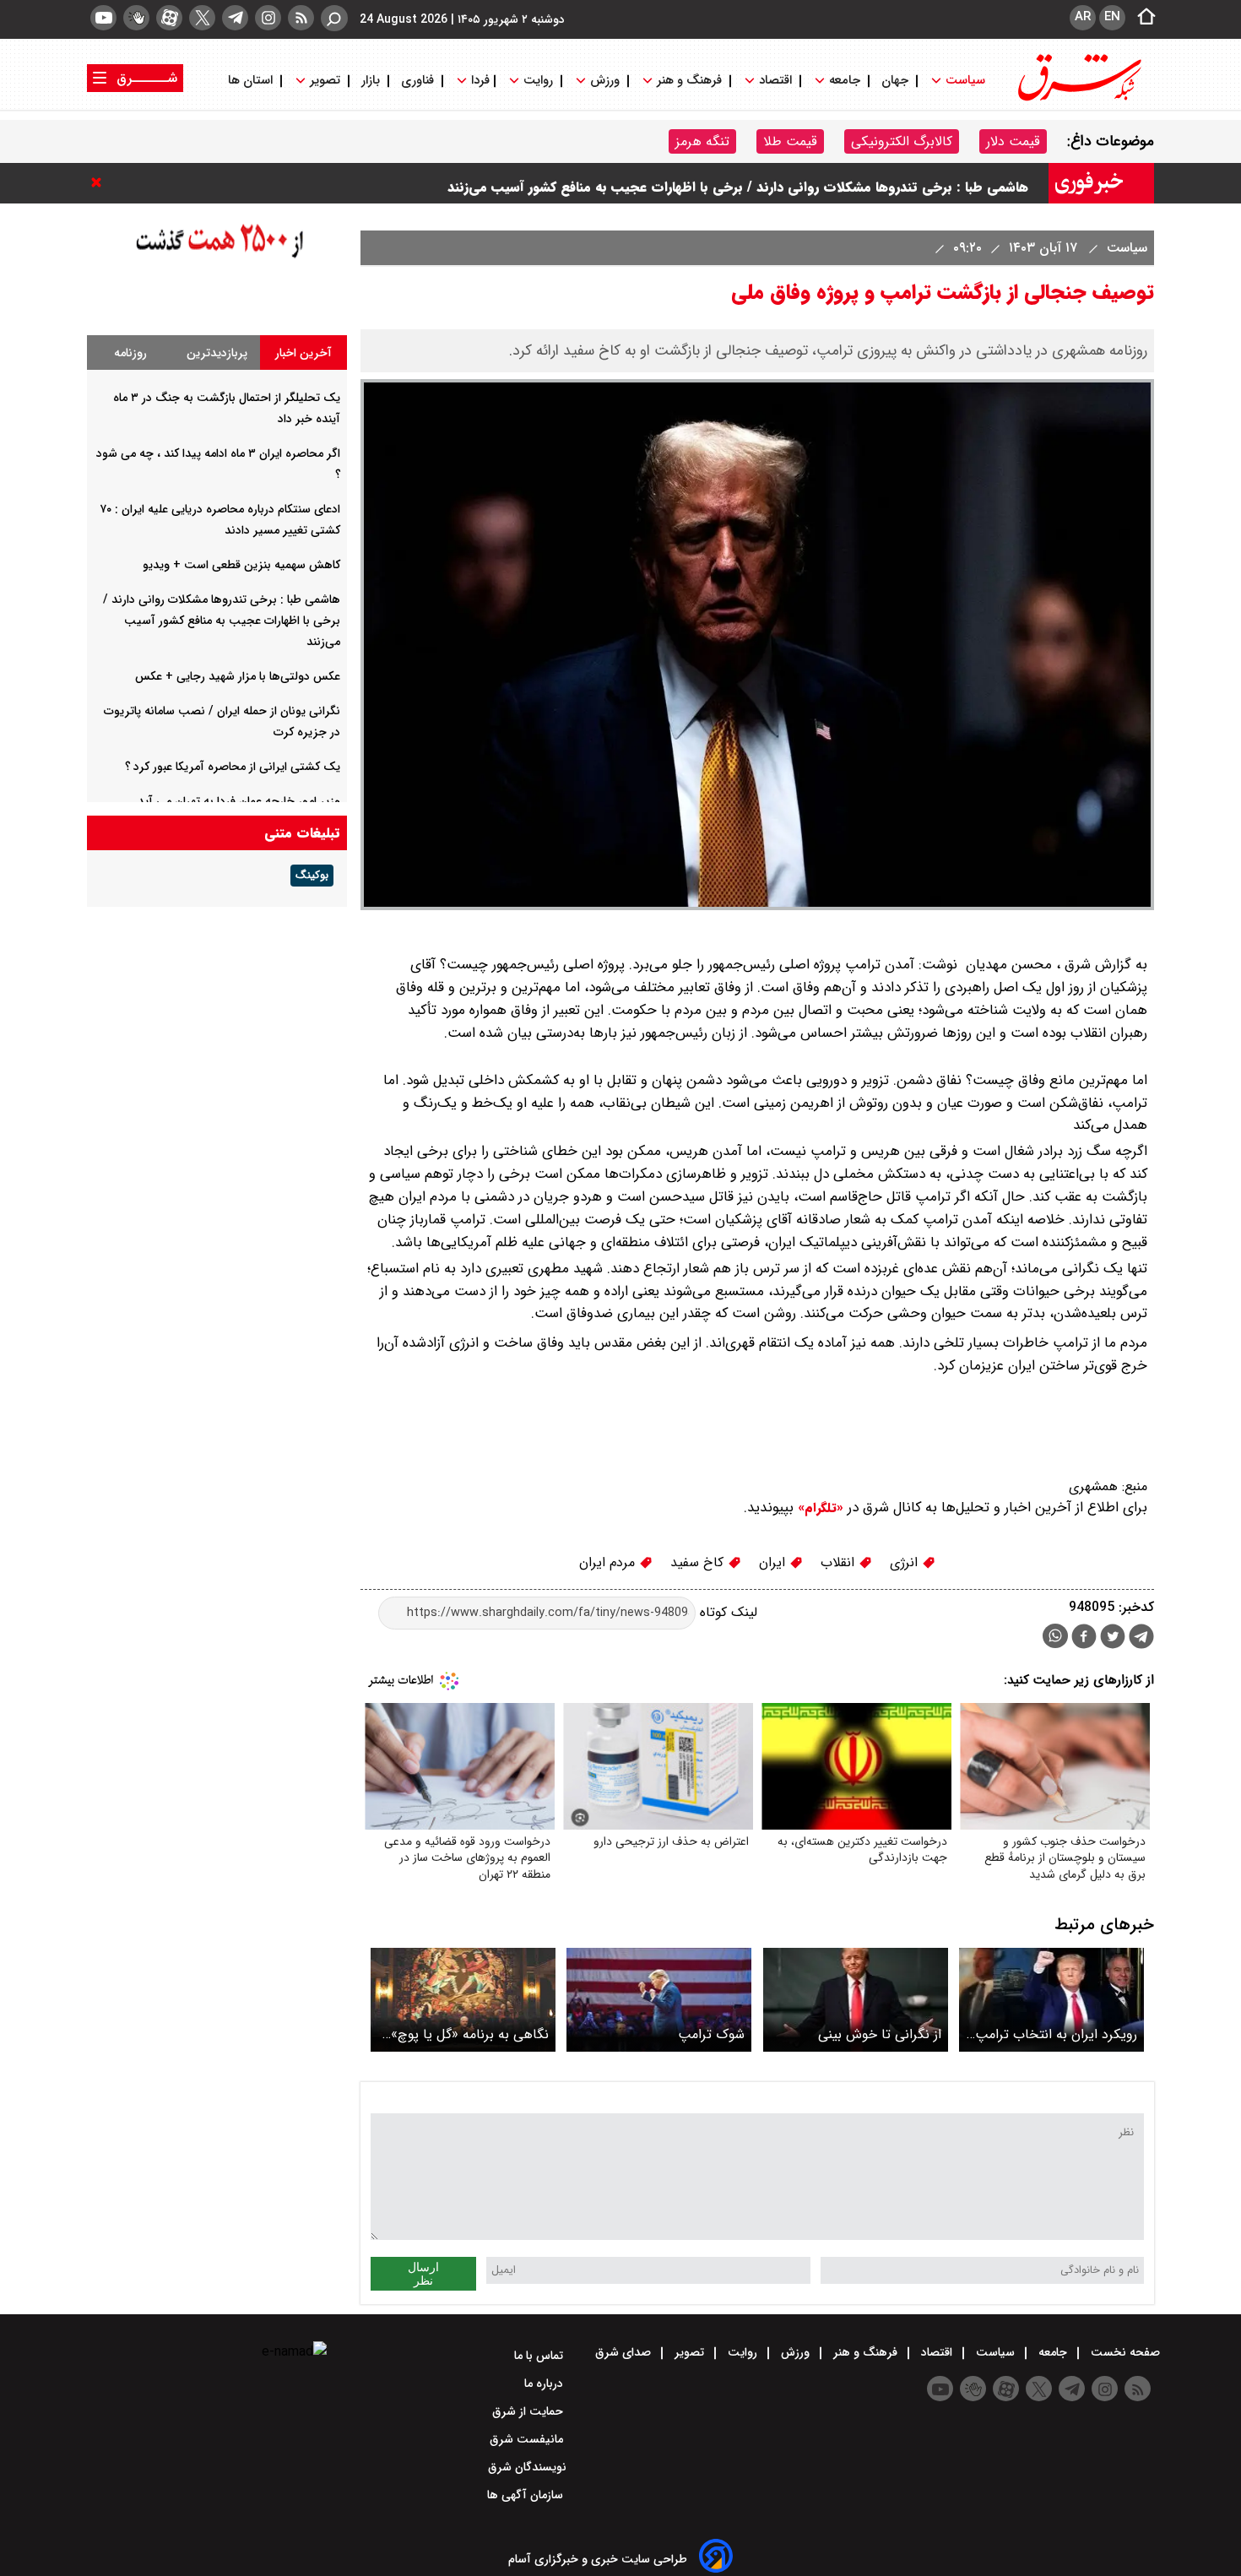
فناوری (417, 81)
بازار (371, 81)
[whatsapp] (1055, 1636)
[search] (334, 18)
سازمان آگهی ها (527, 2495)
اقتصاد (775, 81)
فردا (479, 81)
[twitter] (202, 18)
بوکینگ (312, 876)
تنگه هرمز (702, 141)
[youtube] (103, 18)
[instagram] (268, 18)
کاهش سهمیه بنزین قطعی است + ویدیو (241, 565)
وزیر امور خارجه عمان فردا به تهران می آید (239, 801)
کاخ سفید (699, 1562)
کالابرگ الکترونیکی (902, 141)
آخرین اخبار (303, 353)
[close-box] (100, 182)
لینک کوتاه (726, 1612)
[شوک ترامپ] (659, 2000)
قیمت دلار (1013, 141)
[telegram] (235, 18)
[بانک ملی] (217, 298)
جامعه (845, 81)
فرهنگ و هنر (689, 81)
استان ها (252, 81)
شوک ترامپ (711, 2034)
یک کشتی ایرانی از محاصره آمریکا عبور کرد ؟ (233, 767)
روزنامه (130, 353)
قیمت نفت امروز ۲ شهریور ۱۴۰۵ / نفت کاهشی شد (886, 183)
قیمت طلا (790, 141)
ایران (774, 1562)
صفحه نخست (1124, 2352)
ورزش (605, 81)
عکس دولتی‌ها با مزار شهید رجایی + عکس (238, 676)
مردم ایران (609, 1562)
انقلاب (840, 1562)
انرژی (906, 1562)
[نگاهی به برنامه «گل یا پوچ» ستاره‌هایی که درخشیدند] (463, 2000)
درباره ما (545, 2383)
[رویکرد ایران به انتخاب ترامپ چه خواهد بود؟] (1051, 2000)
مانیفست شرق (528, 2439)
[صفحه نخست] (1141, 18)
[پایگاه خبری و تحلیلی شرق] (1078, 99)
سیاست (965, 81)
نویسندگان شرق (527, 2467)
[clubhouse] (136, 18)
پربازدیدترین (217, 353)
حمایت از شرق (529, 2411)
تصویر (325, 81)
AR (1083, 17)
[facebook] (1084, 1638)
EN (1112, 17)
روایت (538, 81)
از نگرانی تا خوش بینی (880, 2034)
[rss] (301, 18)
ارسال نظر (423, 2274)
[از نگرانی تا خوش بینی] (856, 2000)
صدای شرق (625, 2352)
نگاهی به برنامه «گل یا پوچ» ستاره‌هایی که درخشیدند (470, 2034)
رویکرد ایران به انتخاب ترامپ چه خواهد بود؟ (1056, 2034)
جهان (895, 81)
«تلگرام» (818, 1508)
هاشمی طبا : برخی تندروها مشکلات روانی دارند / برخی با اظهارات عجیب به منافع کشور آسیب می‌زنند (222, 621)
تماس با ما (540, 2356)
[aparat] (169, 18)
